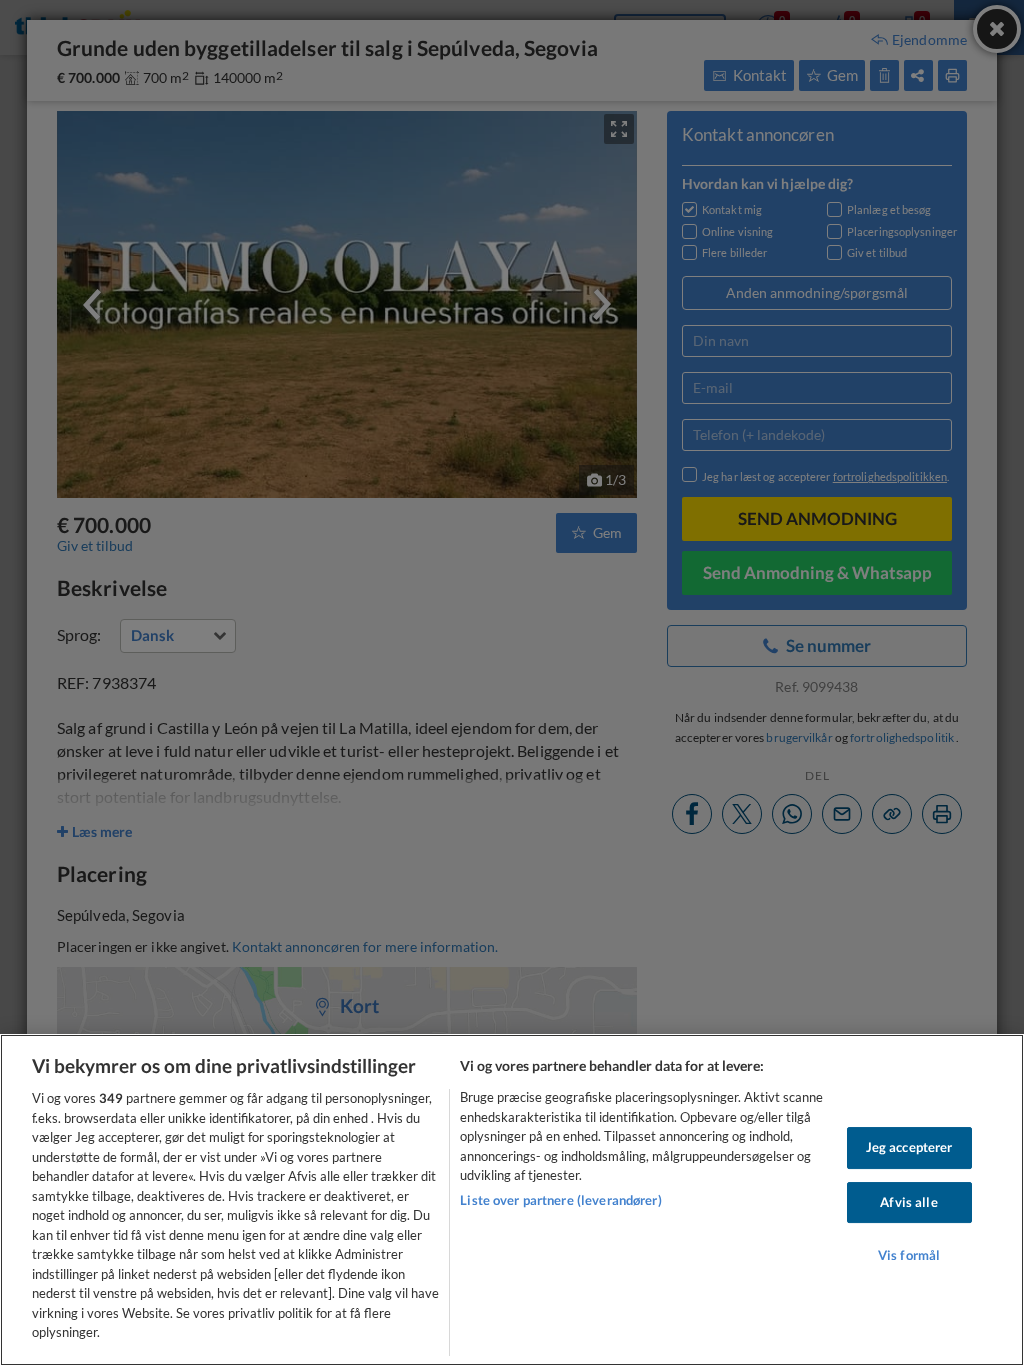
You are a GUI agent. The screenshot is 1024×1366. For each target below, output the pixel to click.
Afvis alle (908, 1202)
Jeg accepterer (909, 1147)
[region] (512, 1200)
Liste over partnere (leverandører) (560, 1200)
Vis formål (909, 1255)
